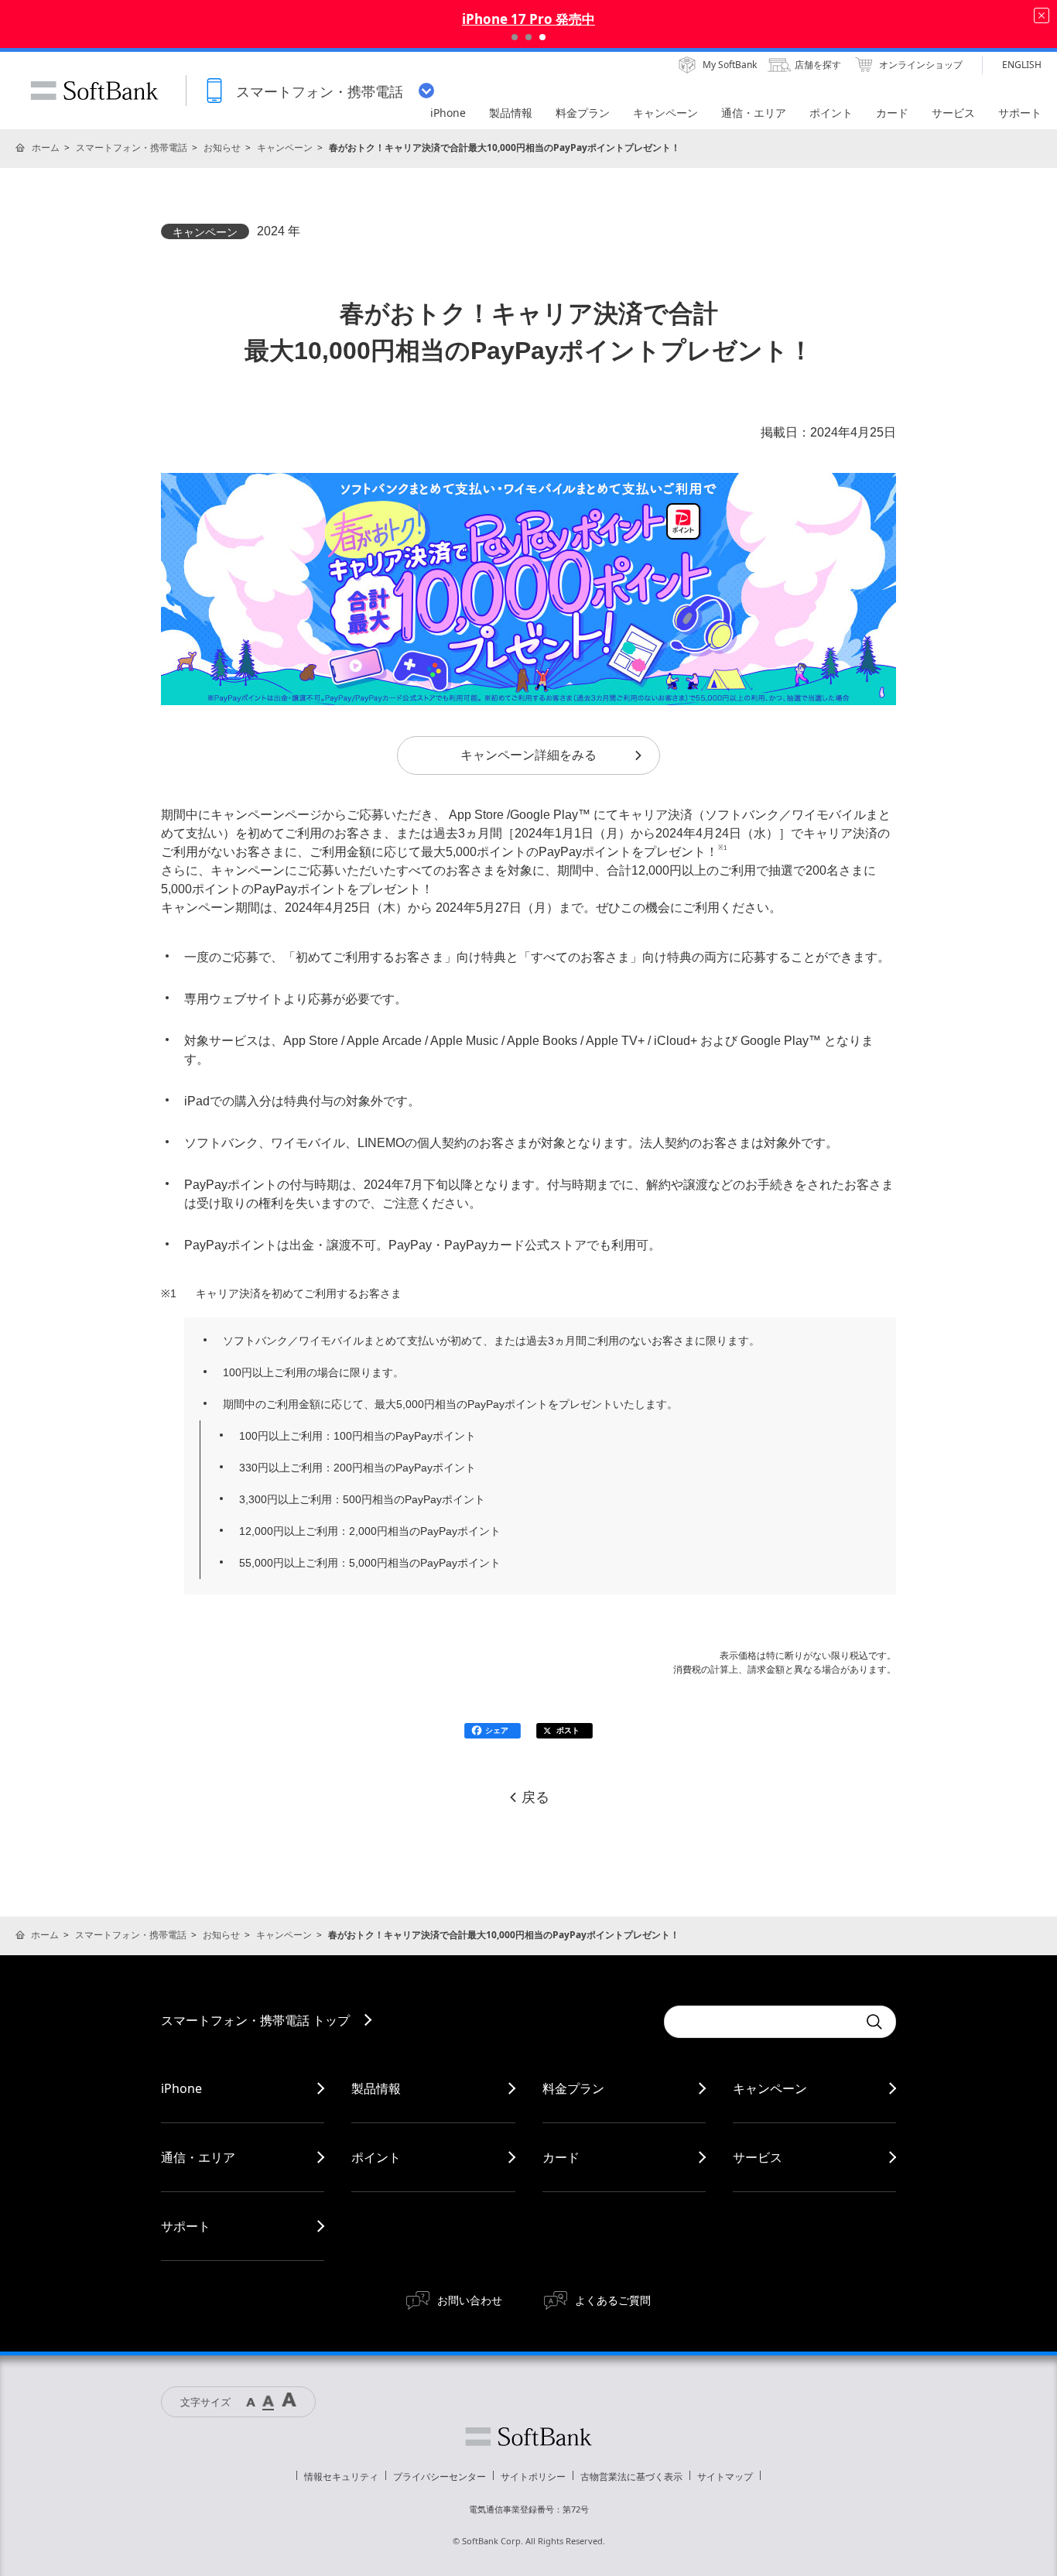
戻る (535, 1797)
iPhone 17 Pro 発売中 (528, 19)
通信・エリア (198, 2157)
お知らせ (222, 147)
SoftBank (94, 91)
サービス (758, 2157)
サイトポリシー (533, 2477)
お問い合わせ (470, 2300)
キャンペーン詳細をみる (528, 755)
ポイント (376, 2157)
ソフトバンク (528, 2437)
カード (561, 2157)
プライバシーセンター (440, 2477)
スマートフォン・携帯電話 (132, 147)
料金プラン (573, 2088)
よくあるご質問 (613, 2300)
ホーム (46, 147)
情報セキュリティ (341, 2477)
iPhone (181, 2088)
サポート (186, 2226)
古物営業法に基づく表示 (631, 2477)
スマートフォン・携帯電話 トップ (255, 2020)
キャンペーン (285, 147)
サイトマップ (725, 2477)
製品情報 (376, 2088)
